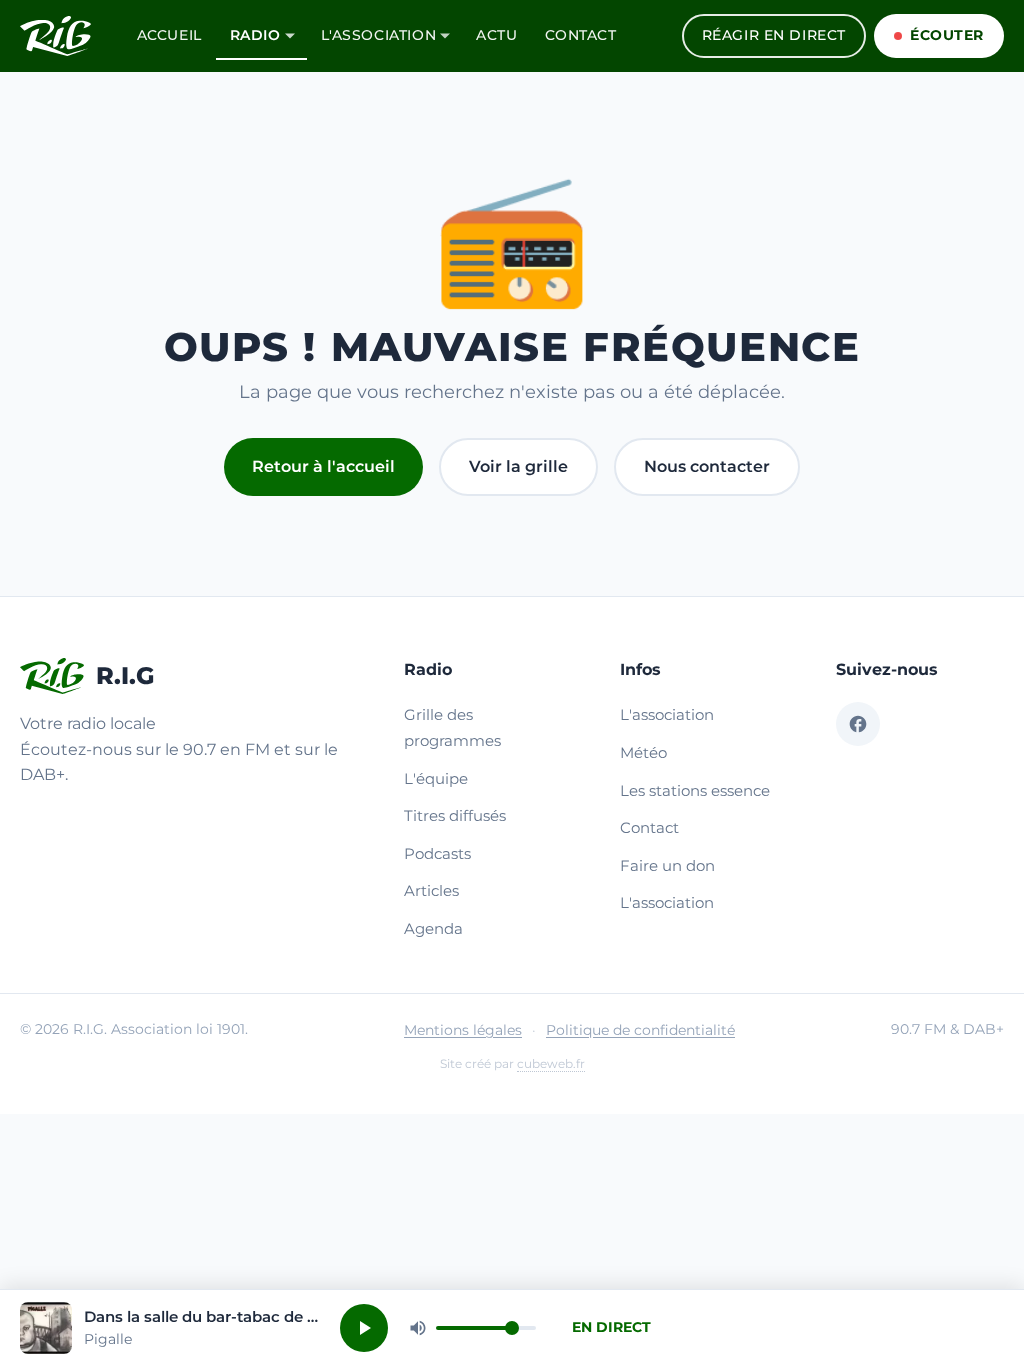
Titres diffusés (455, 815)
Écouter (947, 35)
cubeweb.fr (551, 1063)
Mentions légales (463, 1030)
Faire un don (667, 865)
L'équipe (436, 778)
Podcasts (437, 853)
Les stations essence (695, 790)
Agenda (433, 928)
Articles (431, 890)
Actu (496, 35)
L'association (379, 35)
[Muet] (418, 1328)
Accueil (169, 35)
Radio (255, 35)
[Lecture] (364, 1328)
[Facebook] (858, 724)
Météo (643, 752)
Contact (580, 35)
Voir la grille (518, 466)
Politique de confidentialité (640, 1030)
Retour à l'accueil (323, 466)
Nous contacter (707, 466)
